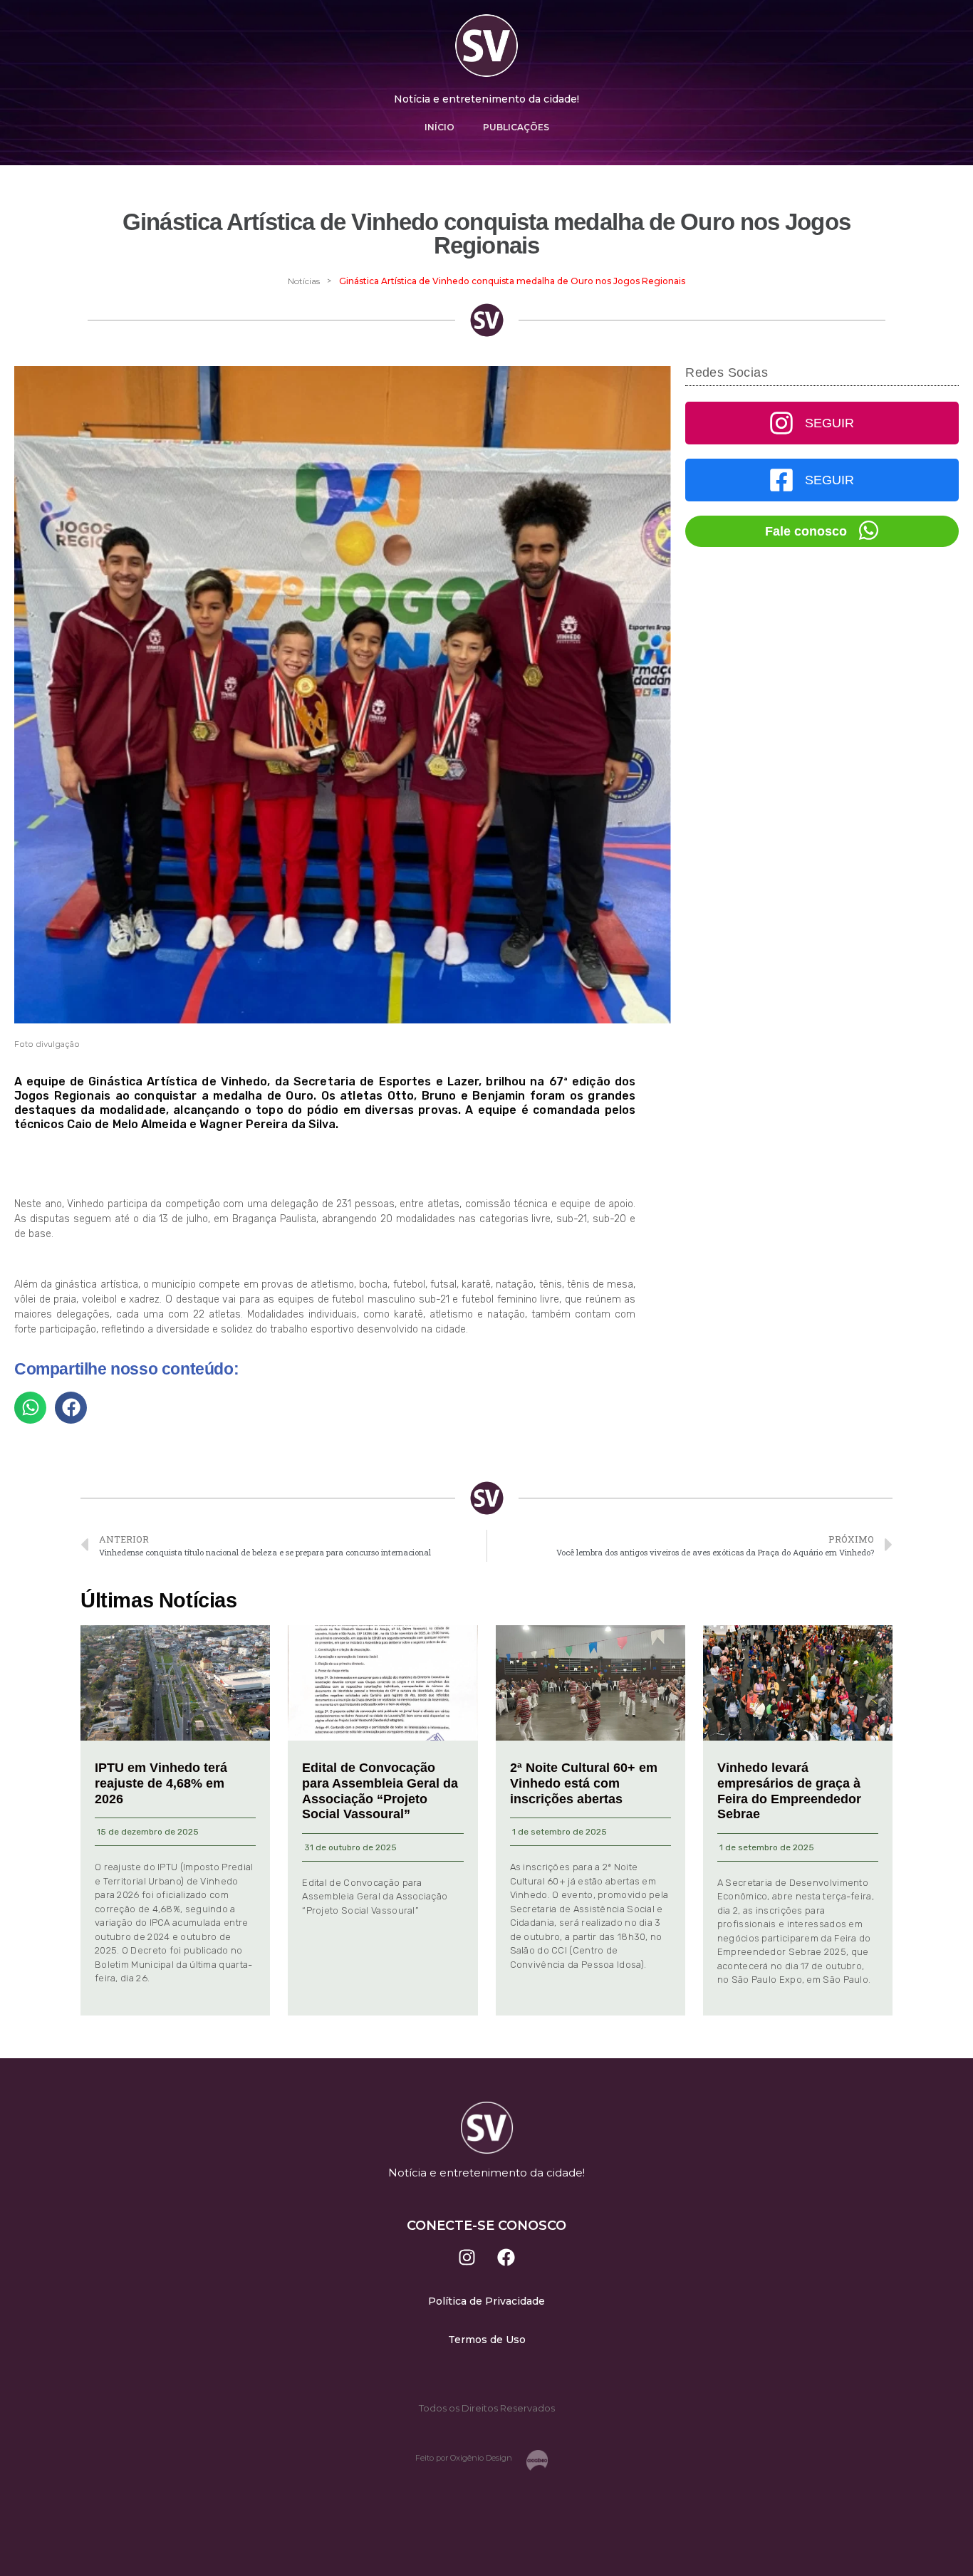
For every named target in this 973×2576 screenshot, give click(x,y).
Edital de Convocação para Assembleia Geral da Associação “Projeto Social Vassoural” (380, 1791)
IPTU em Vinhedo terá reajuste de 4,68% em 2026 (161, 1783)
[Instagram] (467, 2257)
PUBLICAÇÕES (516, 127)
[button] (30, 1408)
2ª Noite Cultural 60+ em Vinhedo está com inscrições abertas (584, 1783)
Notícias (304, 281)
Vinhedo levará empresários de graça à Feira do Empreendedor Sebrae (789, 1791)
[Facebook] (506, 2257)
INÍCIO (439, 127)
